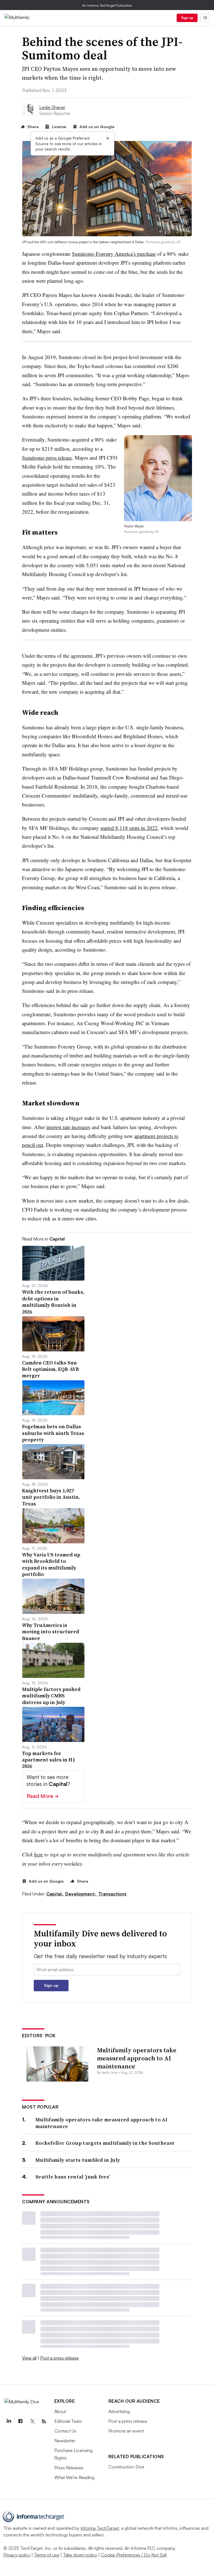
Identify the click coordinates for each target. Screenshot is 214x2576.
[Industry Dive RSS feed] (44, 2421)
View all (29, 2358)
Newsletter (65, 2441)
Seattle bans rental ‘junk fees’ (73, 2177)
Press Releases (69, 2468)
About (60, 2411)
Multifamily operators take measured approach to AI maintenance (137, 2058)
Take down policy (80, 2555)
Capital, (55, 1894)
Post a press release (59, 2358)
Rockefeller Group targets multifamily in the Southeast (105, 2143)
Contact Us (65, 2431)
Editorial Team (68, 2421)
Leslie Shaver (52, 107)
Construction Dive (126, 2467)
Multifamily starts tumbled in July (78, 2160)
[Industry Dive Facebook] (20, 2421)
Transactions (112, 1894)
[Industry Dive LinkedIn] (9, 2421)
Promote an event (126, 2431)
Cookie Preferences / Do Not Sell (134, 2555)
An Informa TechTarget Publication (107, 5)
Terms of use (47, 2555)
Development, (81, 1894)
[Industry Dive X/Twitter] (32, 2421)
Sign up (187, 18)
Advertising (119, 2411)
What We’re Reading (74, 2477)
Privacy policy (17, 2555)
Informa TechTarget (100, 2528)
